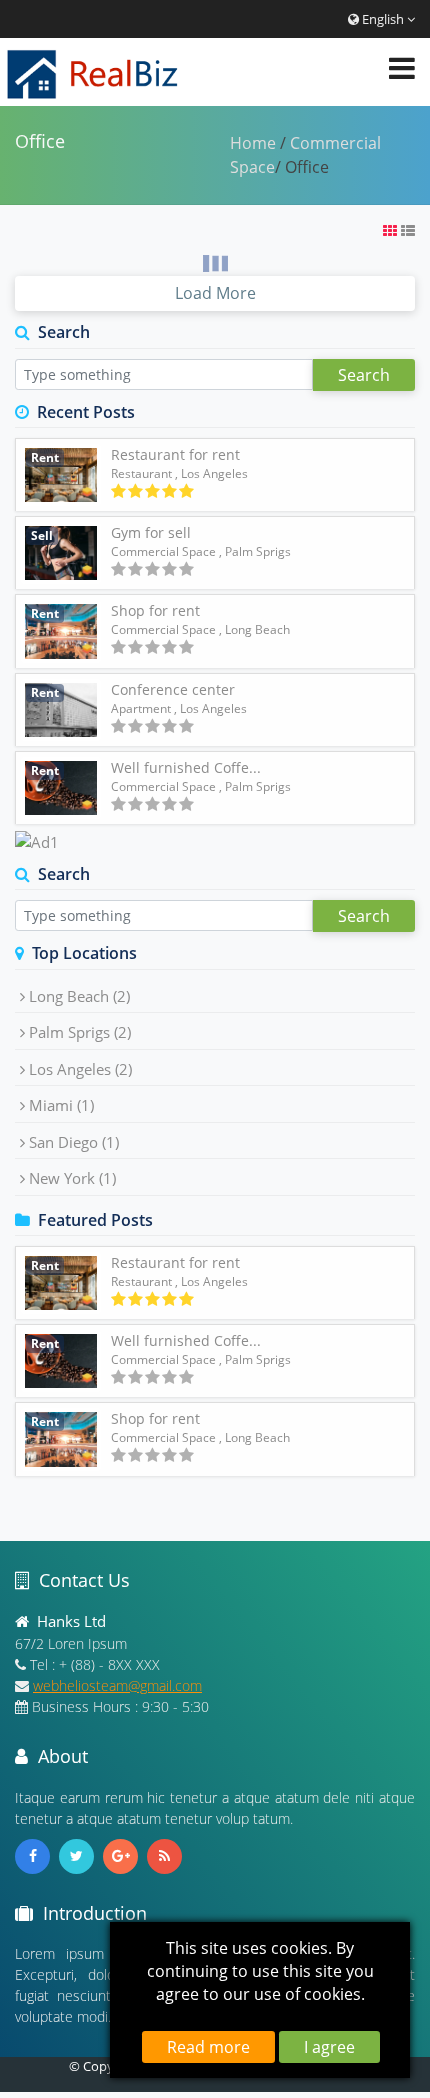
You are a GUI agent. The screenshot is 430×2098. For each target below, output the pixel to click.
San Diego (74, 1142)
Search (364, 375)
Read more (208, 2047)
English (383, 19)
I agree (329, 2047)
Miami (61, 1105)
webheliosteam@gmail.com (117, 1685)
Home (253, 143)
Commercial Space (163, 551)
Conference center (173, 689)
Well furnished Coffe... (186, 767)
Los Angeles (80, 1069)
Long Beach (79, 996)
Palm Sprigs (80, 1032)
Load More (215, 293)
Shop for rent (155, 610)
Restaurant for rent (175, 454)
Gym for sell (151, 532)
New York (72, 1178)
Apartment (141, 708)
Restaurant (141, 473)
